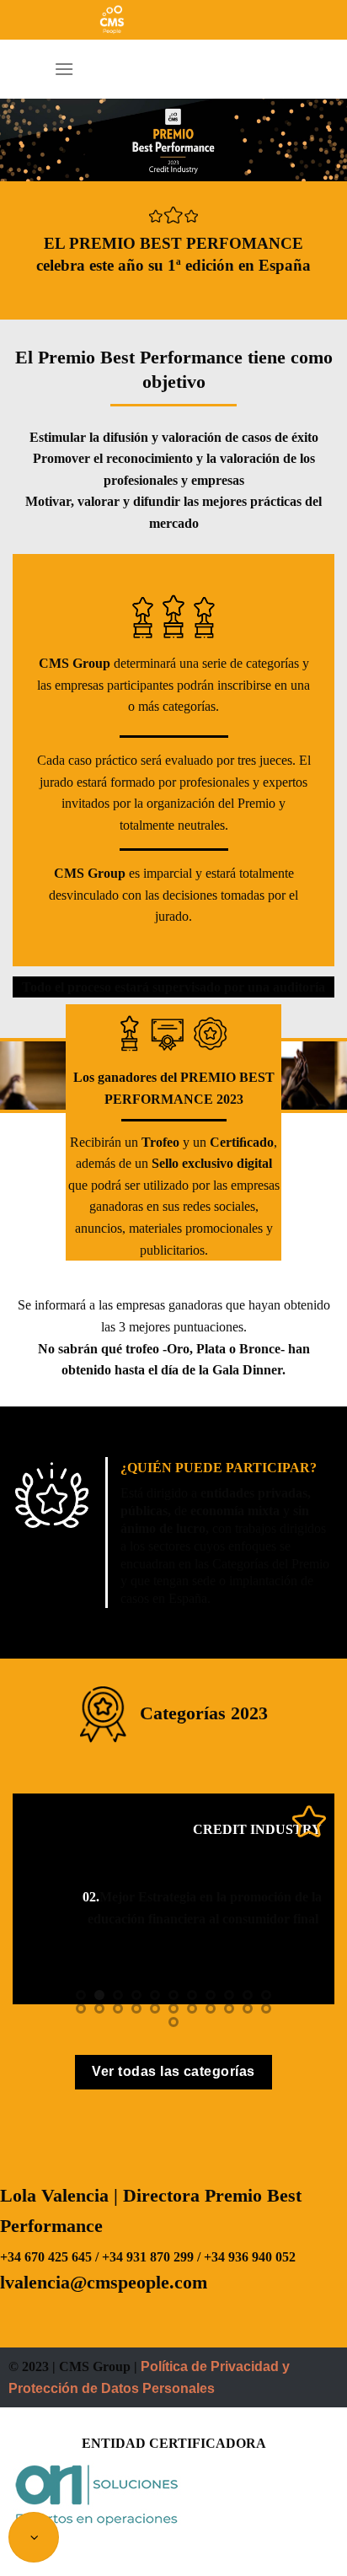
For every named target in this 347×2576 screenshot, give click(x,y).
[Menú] (64, 69)
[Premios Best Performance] (173, 20)
